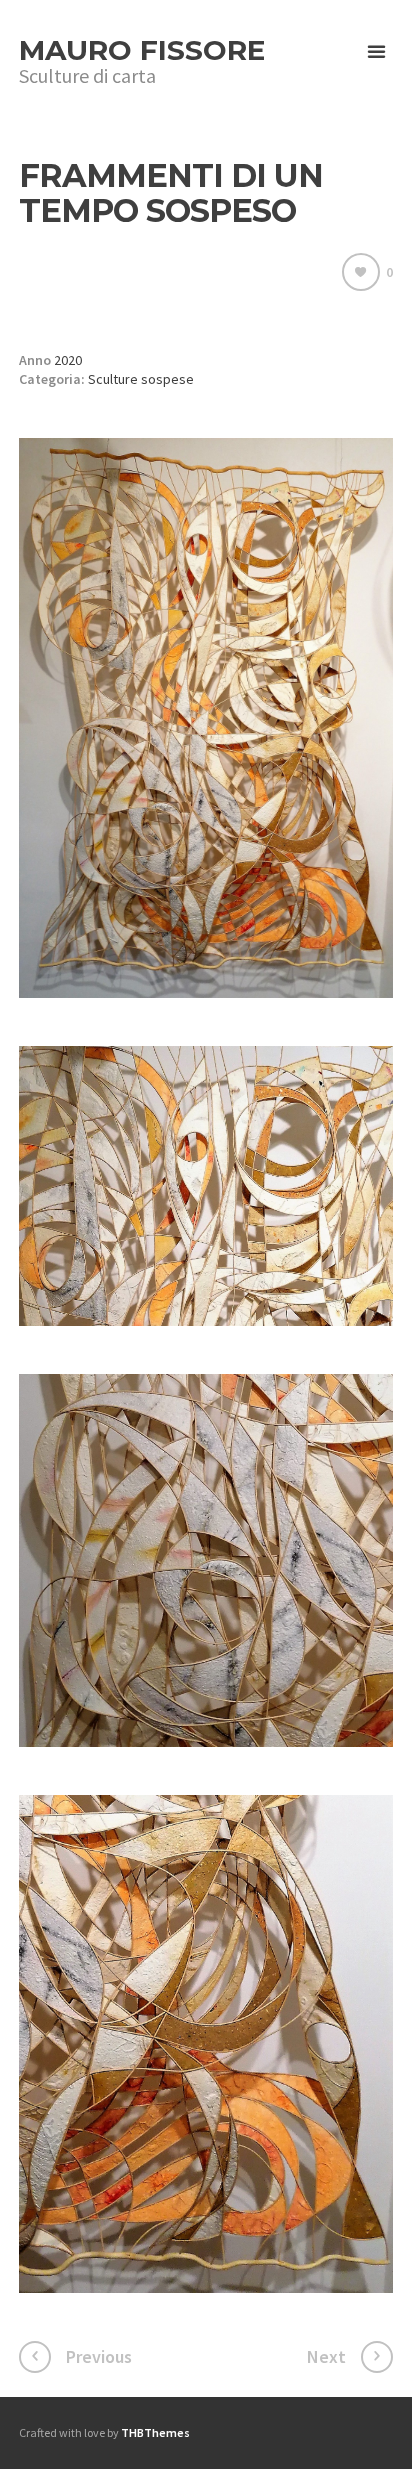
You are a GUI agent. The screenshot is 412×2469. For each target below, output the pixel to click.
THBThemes (155, 2432)
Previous (99, 2356)
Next (326, 2356)
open (377, 52)
